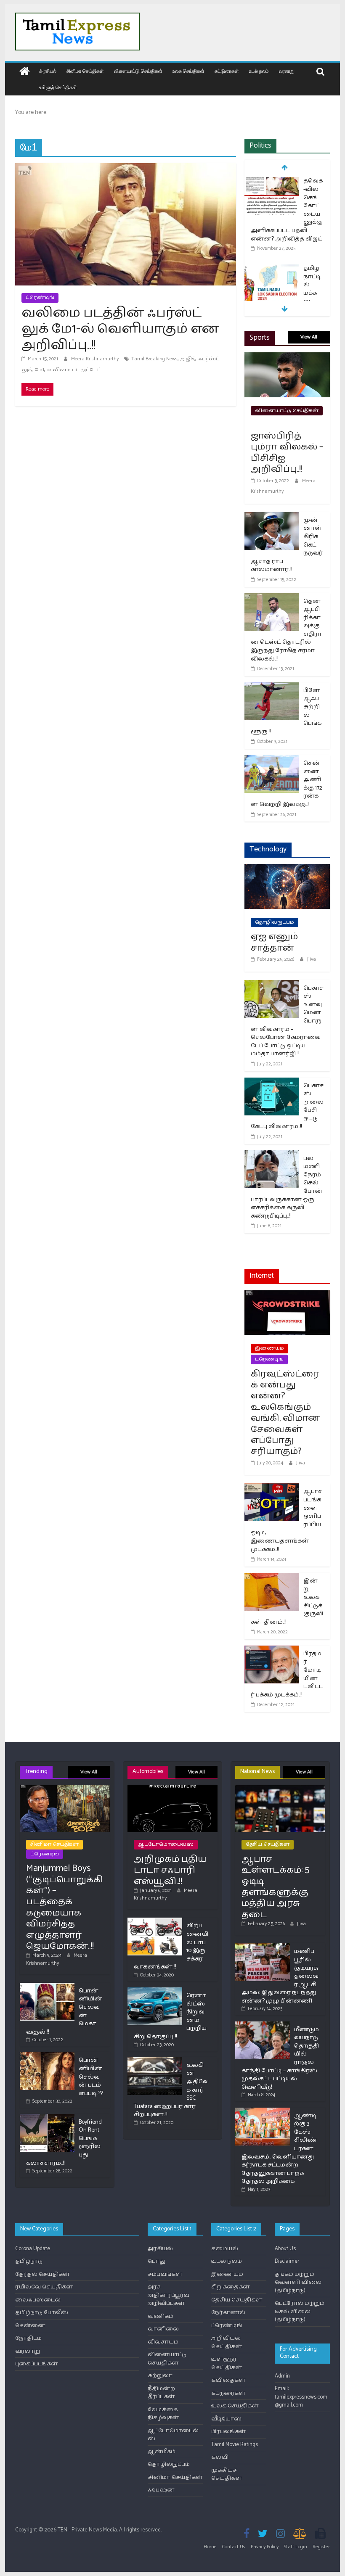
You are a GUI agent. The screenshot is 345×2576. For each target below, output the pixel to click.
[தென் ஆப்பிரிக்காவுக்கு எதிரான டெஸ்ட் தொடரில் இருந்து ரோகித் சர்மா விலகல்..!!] (272, 598)
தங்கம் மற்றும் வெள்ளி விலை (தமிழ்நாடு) (298, 2283)
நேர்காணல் (228, 2313)
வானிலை (163, 2329)
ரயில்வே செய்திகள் (44, 2287)
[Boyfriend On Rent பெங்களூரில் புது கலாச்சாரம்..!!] (47, 2118)
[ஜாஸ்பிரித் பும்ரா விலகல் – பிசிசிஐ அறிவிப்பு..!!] (287, 358)
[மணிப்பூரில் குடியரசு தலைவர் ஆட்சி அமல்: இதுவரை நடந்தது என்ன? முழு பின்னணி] (263, 1947)
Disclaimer (287, 2261)
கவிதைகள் (228, 2380)
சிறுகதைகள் (231, 2287)
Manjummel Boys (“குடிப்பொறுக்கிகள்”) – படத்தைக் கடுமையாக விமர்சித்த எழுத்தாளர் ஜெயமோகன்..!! (65, 1907)
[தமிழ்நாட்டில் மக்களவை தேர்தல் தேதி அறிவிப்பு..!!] (272, 269)
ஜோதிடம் (28, 2338)
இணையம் (269, 1348)
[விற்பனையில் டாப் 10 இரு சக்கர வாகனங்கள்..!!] (155, 1921)
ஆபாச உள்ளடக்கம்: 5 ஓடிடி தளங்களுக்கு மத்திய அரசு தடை (275, 1887)
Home (210, 2547)
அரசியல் (48, 71)
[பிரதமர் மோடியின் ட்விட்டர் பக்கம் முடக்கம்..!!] (272, 1651)
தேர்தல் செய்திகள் (42, 2274)
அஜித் (188, 359)
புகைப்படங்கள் (37, 2364)
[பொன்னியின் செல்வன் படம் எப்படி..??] (47, 2056)
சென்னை (30, 2326)
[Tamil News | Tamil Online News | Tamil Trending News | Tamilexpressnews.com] (25, 72)
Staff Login (296, 2547)
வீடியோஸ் (226, 2419)
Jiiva (312, 959)
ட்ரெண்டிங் (40, 297)
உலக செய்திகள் (188, 71)
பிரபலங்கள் (229, 2432)
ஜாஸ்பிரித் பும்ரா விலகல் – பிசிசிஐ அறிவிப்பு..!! (287, 453)
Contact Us (234, 2547)
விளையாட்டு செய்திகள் (138, 71)
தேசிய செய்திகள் (268, 1844)
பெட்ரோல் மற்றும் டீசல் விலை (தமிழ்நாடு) (300, 2312)
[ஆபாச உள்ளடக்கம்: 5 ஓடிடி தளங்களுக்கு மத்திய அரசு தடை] (280, 1789)
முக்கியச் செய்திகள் (227, 2474)
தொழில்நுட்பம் (275, 922)
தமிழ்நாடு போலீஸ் (42, 2313)
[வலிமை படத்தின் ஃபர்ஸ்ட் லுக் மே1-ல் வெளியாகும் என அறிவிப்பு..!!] (126, 168)
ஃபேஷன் (161, 2490)
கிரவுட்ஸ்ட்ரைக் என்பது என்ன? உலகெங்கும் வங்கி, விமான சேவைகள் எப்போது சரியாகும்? (285, 1413)
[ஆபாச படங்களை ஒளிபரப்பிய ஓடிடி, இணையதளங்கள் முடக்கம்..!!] (272, 1489)
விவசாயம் (163, 2342)
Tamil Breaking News (154, 359)
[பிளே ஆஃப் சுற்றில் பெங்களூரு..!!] (272, 688)
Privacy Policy (265, 2547)
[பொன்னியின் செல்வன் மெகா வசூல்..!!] (47, 1986)
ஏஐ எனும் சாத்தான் (274, 942)
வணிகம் (161, 2316)
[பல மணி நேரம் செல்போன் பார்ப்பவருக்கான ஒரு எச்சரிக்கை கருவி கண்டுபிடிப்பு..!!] (272, 1156)
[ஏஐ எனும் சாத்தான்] (287, 869)
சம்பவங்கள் (165, 2274)
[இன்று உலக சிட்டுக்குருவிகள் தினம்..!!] (272, 1578)
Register (321, 2547)
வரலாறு (287, 71)
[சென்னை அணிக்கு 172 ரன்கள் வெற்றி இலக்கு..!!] (272, 760)
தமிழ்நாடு (29, 2261)
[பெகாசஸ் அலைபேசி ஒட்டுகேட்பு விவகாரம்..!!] (272, 1083)
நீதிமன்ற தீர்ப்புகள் (161, 2393)
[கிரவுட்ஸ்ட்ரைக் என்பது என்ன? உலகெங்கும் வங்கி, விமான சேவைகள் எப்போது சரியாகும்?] (287, 1296)
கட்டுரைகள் (227, 71)
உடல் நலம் (259, 71)
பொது (157, 2261)
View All (309, 337)
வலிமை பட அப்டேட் (74, 370)
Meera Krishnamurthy (96, 359)
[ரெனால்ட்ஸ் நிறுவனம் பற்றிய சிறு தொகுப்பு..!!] (155, 1991)
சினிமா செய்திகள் (85, 71)
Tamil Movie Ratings (235, 2445)
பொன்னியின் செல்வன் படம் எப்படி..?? (91, 2077)
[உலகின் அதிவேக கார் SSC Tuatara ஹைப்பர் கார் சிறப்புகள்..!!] (155, 2061)
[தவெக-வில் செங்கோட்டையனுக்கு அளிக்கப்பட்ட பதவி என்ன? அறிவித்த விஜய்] (272, 182)
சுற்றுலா (160, 2376)
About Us (285, 2249)
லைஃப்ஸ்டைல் (38, 2300)
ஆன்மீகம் (162, 2452)
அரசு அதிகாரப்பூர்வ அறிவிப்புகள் (169, 2295)
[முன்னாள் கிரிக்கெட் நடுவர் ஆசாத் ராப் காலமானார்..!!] (272, 517)
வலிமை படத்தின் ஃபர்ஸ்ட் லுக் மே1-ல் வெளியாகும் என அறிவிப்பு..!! (120, 329)
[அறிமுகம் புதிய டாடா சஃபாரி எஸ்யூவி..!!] (172, 1789)
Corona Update (33, 2249)
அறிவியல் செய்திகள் (227, 2342)
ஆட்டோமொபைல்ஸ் (166, 1844)
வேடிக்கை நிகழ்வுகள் (163, 2414)
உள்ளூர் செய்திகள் (58, 87)
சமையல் (225, 2249)
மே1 (39, 370)
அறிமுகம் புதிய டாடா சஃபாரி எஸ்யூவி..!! (170, 1870)
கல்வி (220, 2457)
